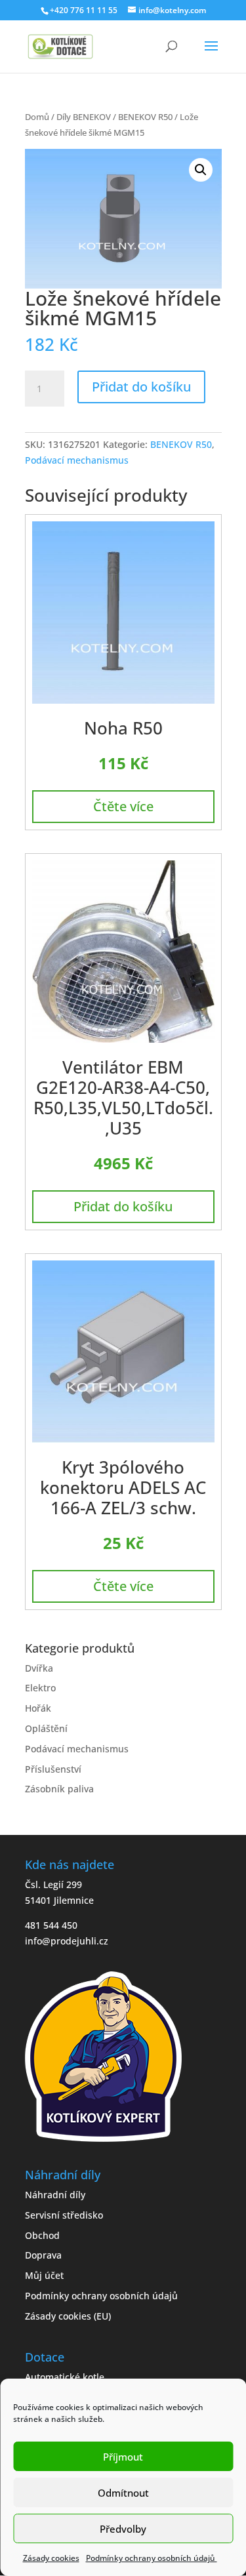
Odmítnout (123, 2493)
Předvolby (123, 2529)
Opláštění (46, 1728)
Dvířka (39, 1668)
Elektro (40, 1688)
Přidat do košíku (141, 387)
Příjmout (123, 2457)
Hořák (38, 1708)
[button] (201, 170)
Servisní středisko (64, 2215)
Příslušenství (53, 1769)
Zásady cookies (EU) (68, 2316)
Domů (37, 117)
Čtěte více (123, 806)
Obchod (42, 2235)
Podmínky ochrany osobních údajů (152, 2558)
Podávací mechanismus (77, 460)
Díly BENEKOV (84, 117)
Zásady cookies (51, 2558)
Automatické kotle (65, 2377)
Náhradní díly (55, 2195)
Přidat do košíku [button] (123, 1206)
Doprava (43, 2255)
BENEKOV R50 (145, 117)
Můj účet (44, 2275)
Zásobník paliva (59, 1789)
